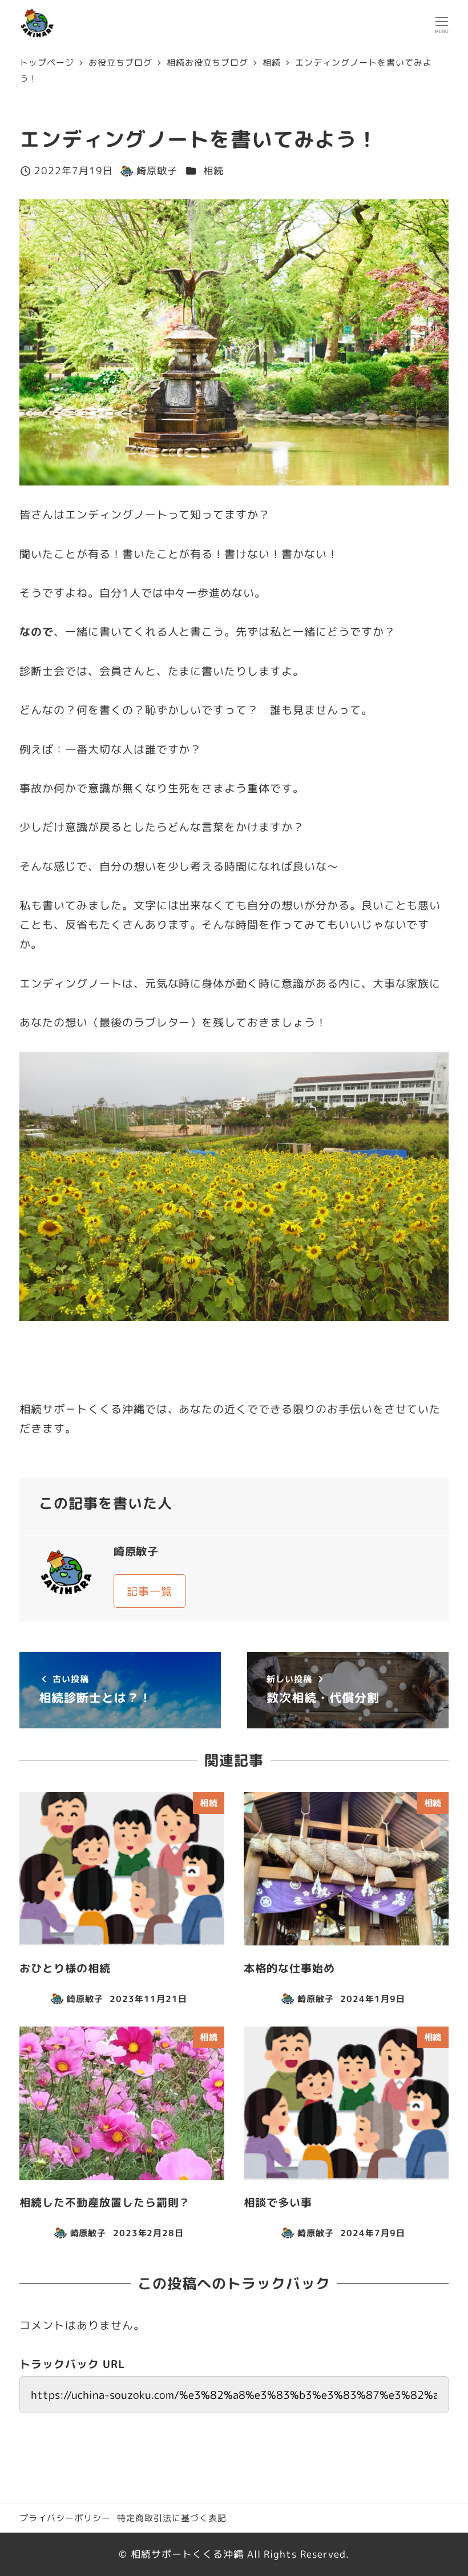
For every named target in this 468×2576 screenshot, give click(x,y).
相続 (213, 170)
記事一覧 (150, 1591)
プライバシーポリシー (65, 2518)
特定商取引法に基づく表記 (172, 2518)
